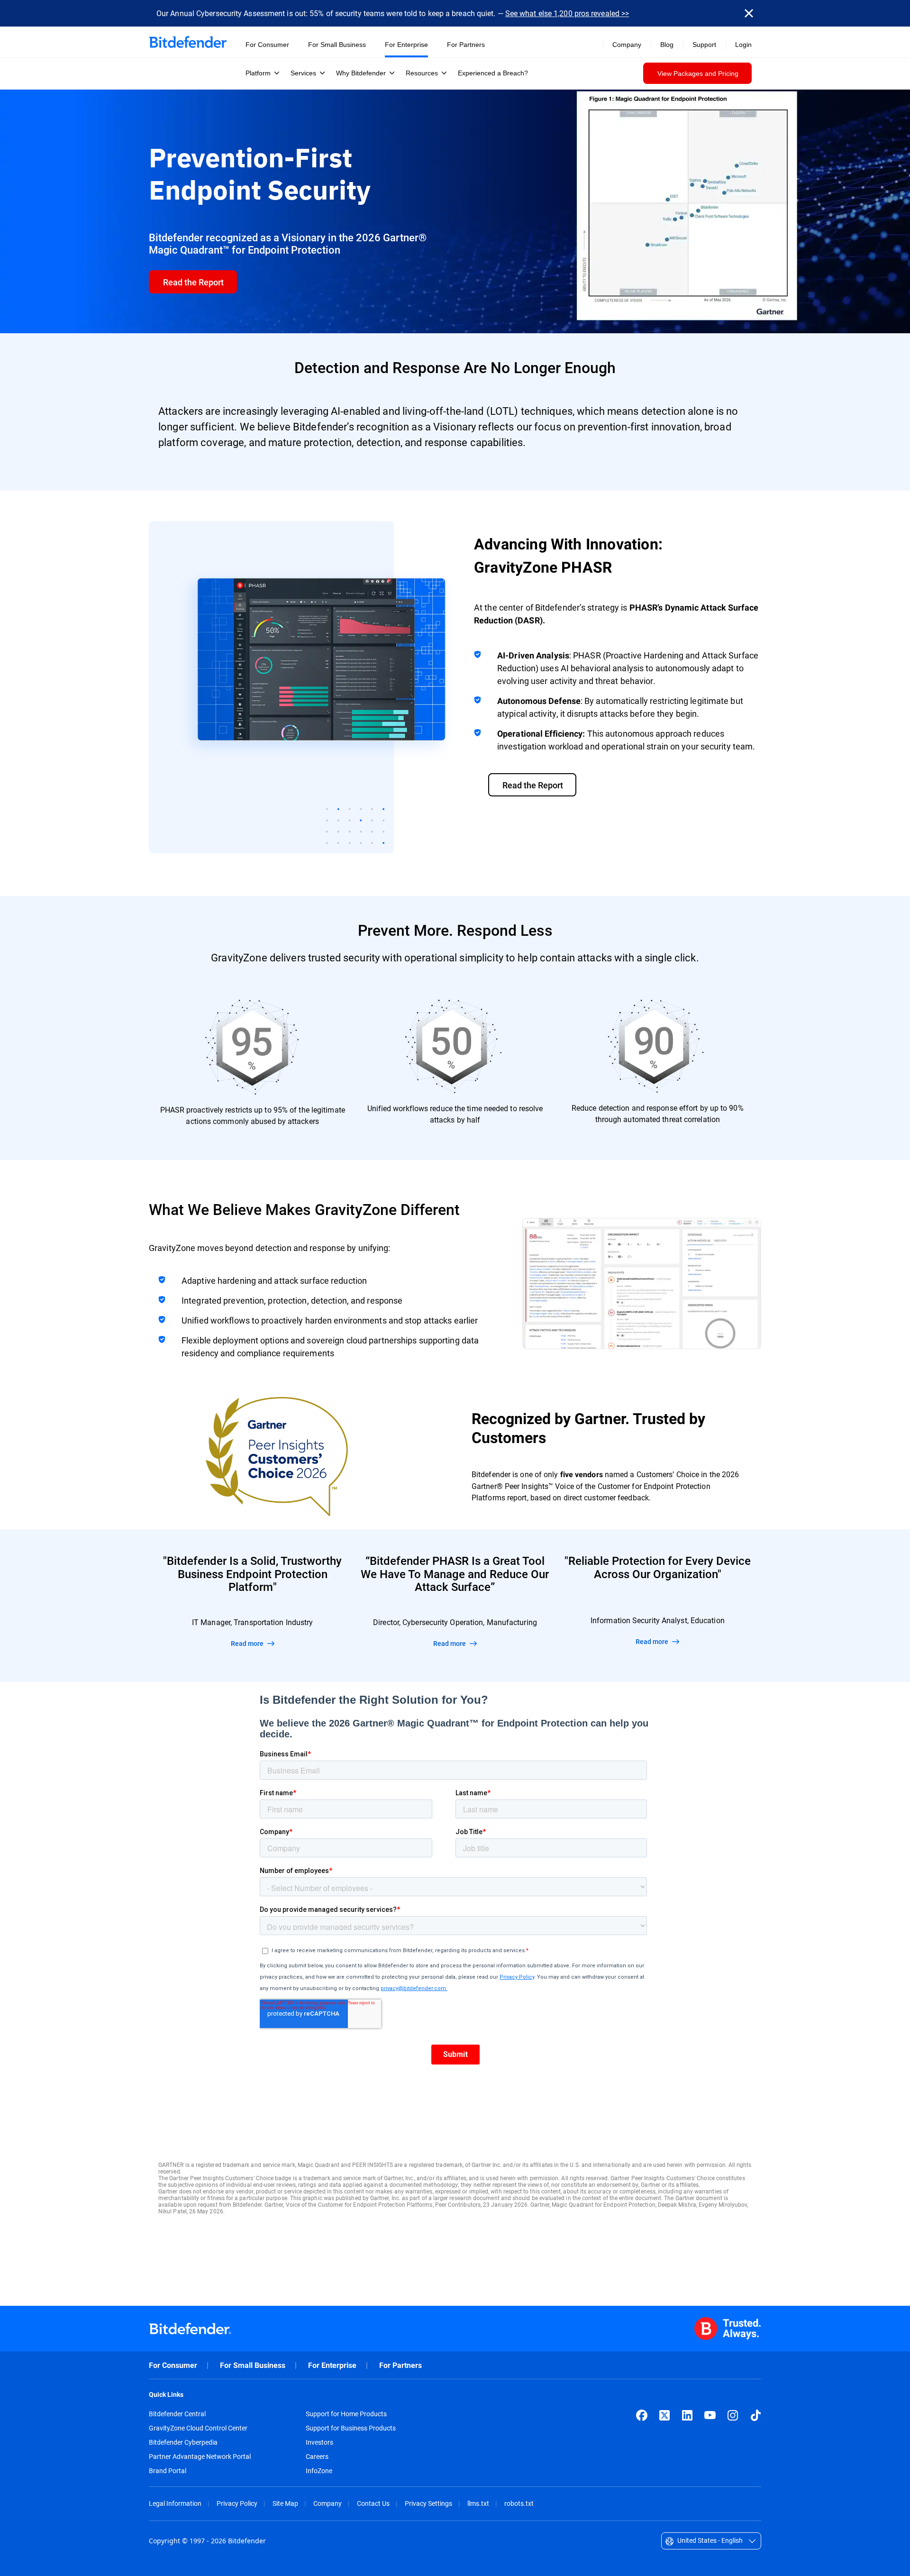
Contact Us (373, 2503)
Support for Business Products (351, 2428)
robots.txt (519, 2503)
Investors (319, 2442)
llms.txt (478, 2503)
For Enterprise (332, 2365)
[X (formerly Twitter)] (664, 2415)
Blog (667, 45)
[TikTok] (755, 2415)
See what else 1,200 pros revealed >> (567, 13)
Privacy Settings (428, 2503)
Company (328, 2503)
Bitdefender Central (177, 2414)
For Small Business (253, 2365)
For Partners (400, 2365)
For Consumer (173, 2365)
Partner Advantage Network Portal (200, 2457)
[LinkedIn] (687, 2415)
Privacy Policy (237, 2503)
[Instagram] (733, 2415)
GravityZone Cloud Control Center (198, 2428)
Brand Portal (168, 2471)
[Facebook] (642, 2415)
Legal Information (175, 2503)
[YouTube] (710, 2415)
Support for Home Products (346, 2414)
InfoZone (319, 2471)
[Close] (749, 13)
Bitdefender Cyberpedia (183, 2442)
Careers (317, 2457)
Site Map (285, 2503)
